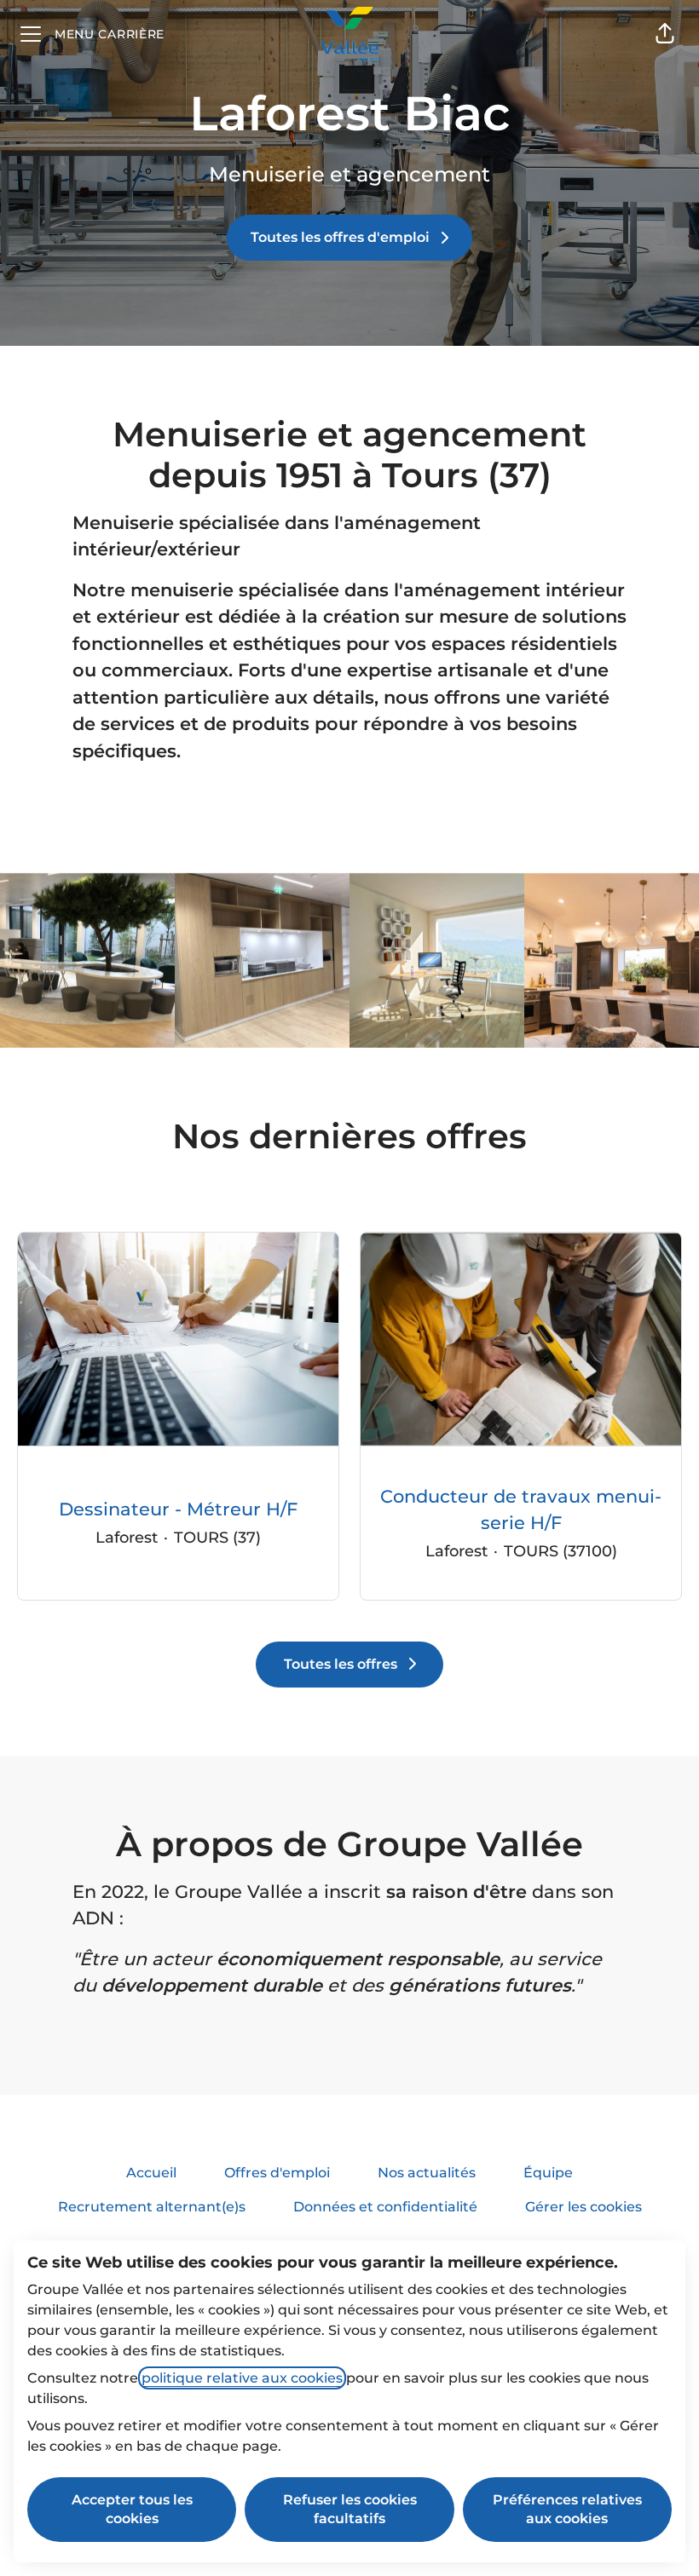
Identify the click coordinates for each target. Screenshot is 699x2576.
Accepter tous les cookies (132, 2509)
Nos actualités (427, 2173)
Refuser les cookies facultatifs (350, 2509)
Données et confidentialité (385, 2207)
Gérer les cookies (583, 2207)
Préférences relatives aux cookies (567, 2509)
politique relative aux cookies (242, 2378)
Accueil (151, 2173)
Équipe (548, 2173)
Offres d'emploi (277, 2173)
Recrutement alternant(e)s (152, 2207)
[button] (665, 34)
